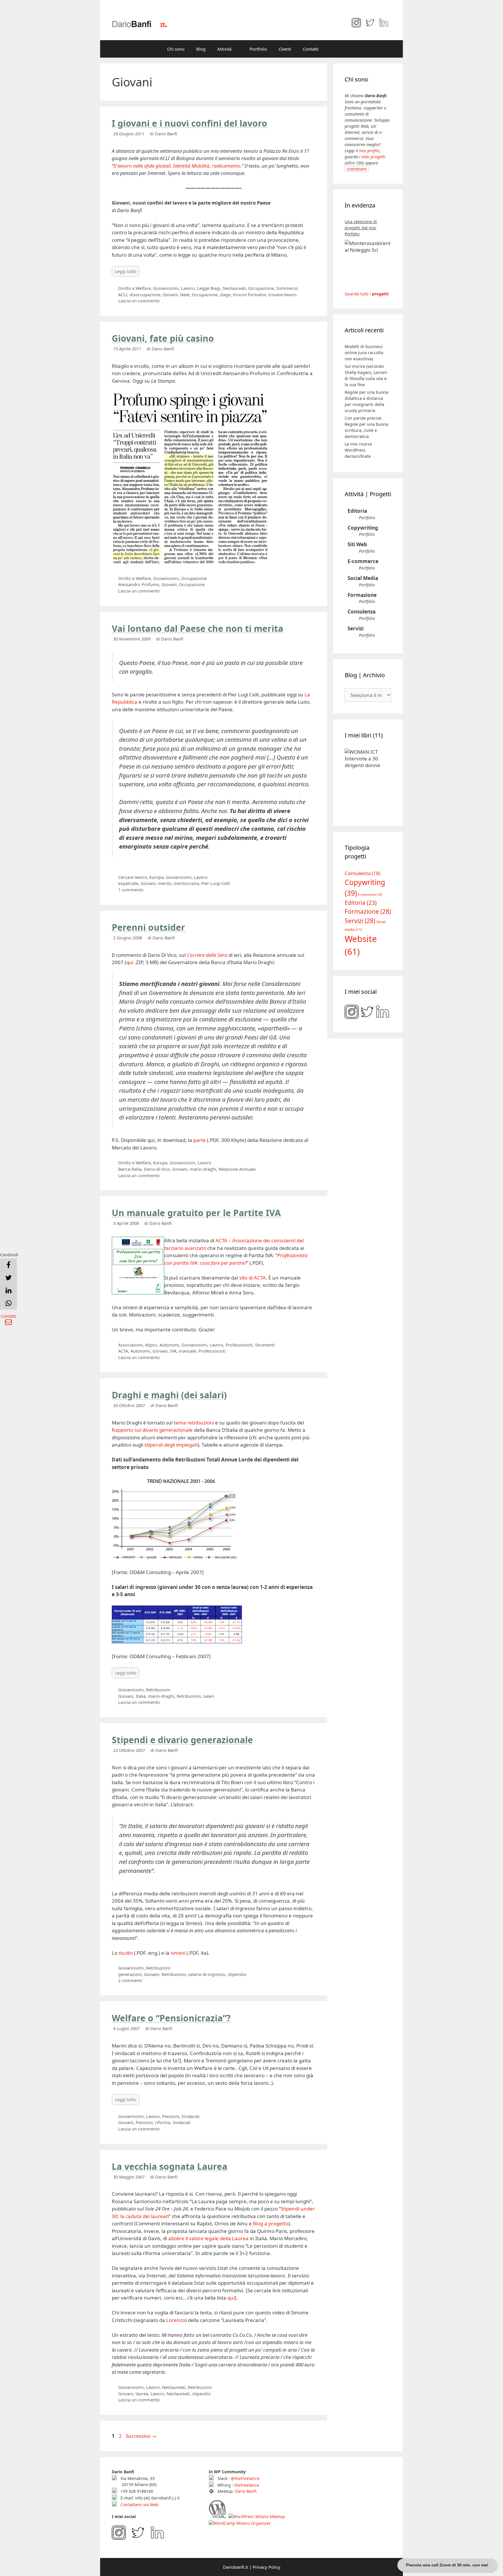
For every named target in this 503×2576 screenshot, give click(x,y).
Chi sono (176, 49)
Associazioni (130, 1345)
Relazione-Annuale (237, 1169)
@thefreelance (245, 2478)
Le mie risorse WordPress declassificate (358, 450)
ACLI (123, 295)
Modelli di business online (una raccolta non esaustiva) (364, 353)
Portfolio (258, 49)
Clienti (285, 49)
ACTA (123, 1351)
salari (209, 1696)
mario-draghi (203, 1169)
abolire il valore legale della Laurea (208, 2238)
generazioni (130, 1974)
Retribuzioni (158, 1690)
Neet (185, 295)
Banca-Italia (130, 1169)
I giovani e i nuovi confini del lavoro (189, 123)
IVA (173, 1351)
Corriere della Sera (207, 955)
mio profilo (369, 151)
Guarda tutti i (367, 294)
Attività (224, 49)
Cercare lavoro (133, 877)
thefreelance (247, 2485)
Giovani (170, 295)
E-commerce (363, 561)
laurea (142, 2394)
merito (165, 883)
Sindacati (191, 2116)
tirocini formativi (249, 295)
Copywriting (363, 528)
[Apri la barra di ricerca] (333, 49)
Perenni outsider (148, 927)
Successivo (141, 2436)
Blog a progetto (271, 2223)
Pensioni (171, 2116)
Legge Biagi (209, 288)
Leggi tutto (126, 271)
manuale (187, 1351)
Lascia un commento (139, 301)
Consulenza (362, 612)
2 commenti (130, 1980)
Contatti (311, 49)
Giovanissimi (166, 288)
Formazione (362, 595)
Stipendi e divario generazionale (182, 1740)
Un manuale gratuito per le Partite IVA (196, 1213)
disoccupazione (145, 295)
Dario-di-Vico (157, 1169)
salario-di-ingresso (207, 1974)
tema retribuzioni (194, 1423)
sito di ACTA (253, 1278)
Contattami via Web (139, 2505)
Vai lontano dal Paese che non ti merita (198, 628)
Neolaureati (234, 288)
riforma (163, 2122)
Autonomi (169, 1345)
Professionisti (239, 1345)
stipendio (237, 1974)
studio (126, 1953)
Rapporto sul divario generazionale (152, 1430)
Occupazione (261, 288)
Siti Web (357, 544)
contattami (357, 169)
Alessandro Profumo (139, 584)
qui (130, 962)
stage (225, 295)
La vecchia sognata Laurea (170, 2166)
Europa (156, 877)
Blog (201, 49)
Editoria (357, 511)
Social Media (363, 578)
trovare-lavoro (283, 295)
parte (200, 1140)
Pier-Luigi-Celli (216, 883)
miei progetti (373, 157)
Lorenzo (176, 2320)
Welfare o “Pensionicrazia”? (171, 2018)
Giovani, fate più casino (163, 338)
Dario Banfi (246, 2491)
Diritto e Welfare (134, 288)
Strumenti (265, 1345)
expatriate (128, 883)
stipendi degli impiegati (171, 1445)
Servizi (356, 628)
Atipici (151, 1345)
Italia (141, 1696)
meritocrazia (186, 883)
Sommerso (287, 288)
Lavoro (188, 288)
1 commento (131, 890)
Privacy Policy (266, 2567)
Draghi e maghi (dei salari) (169, 1395)
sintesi (178, 1953)
